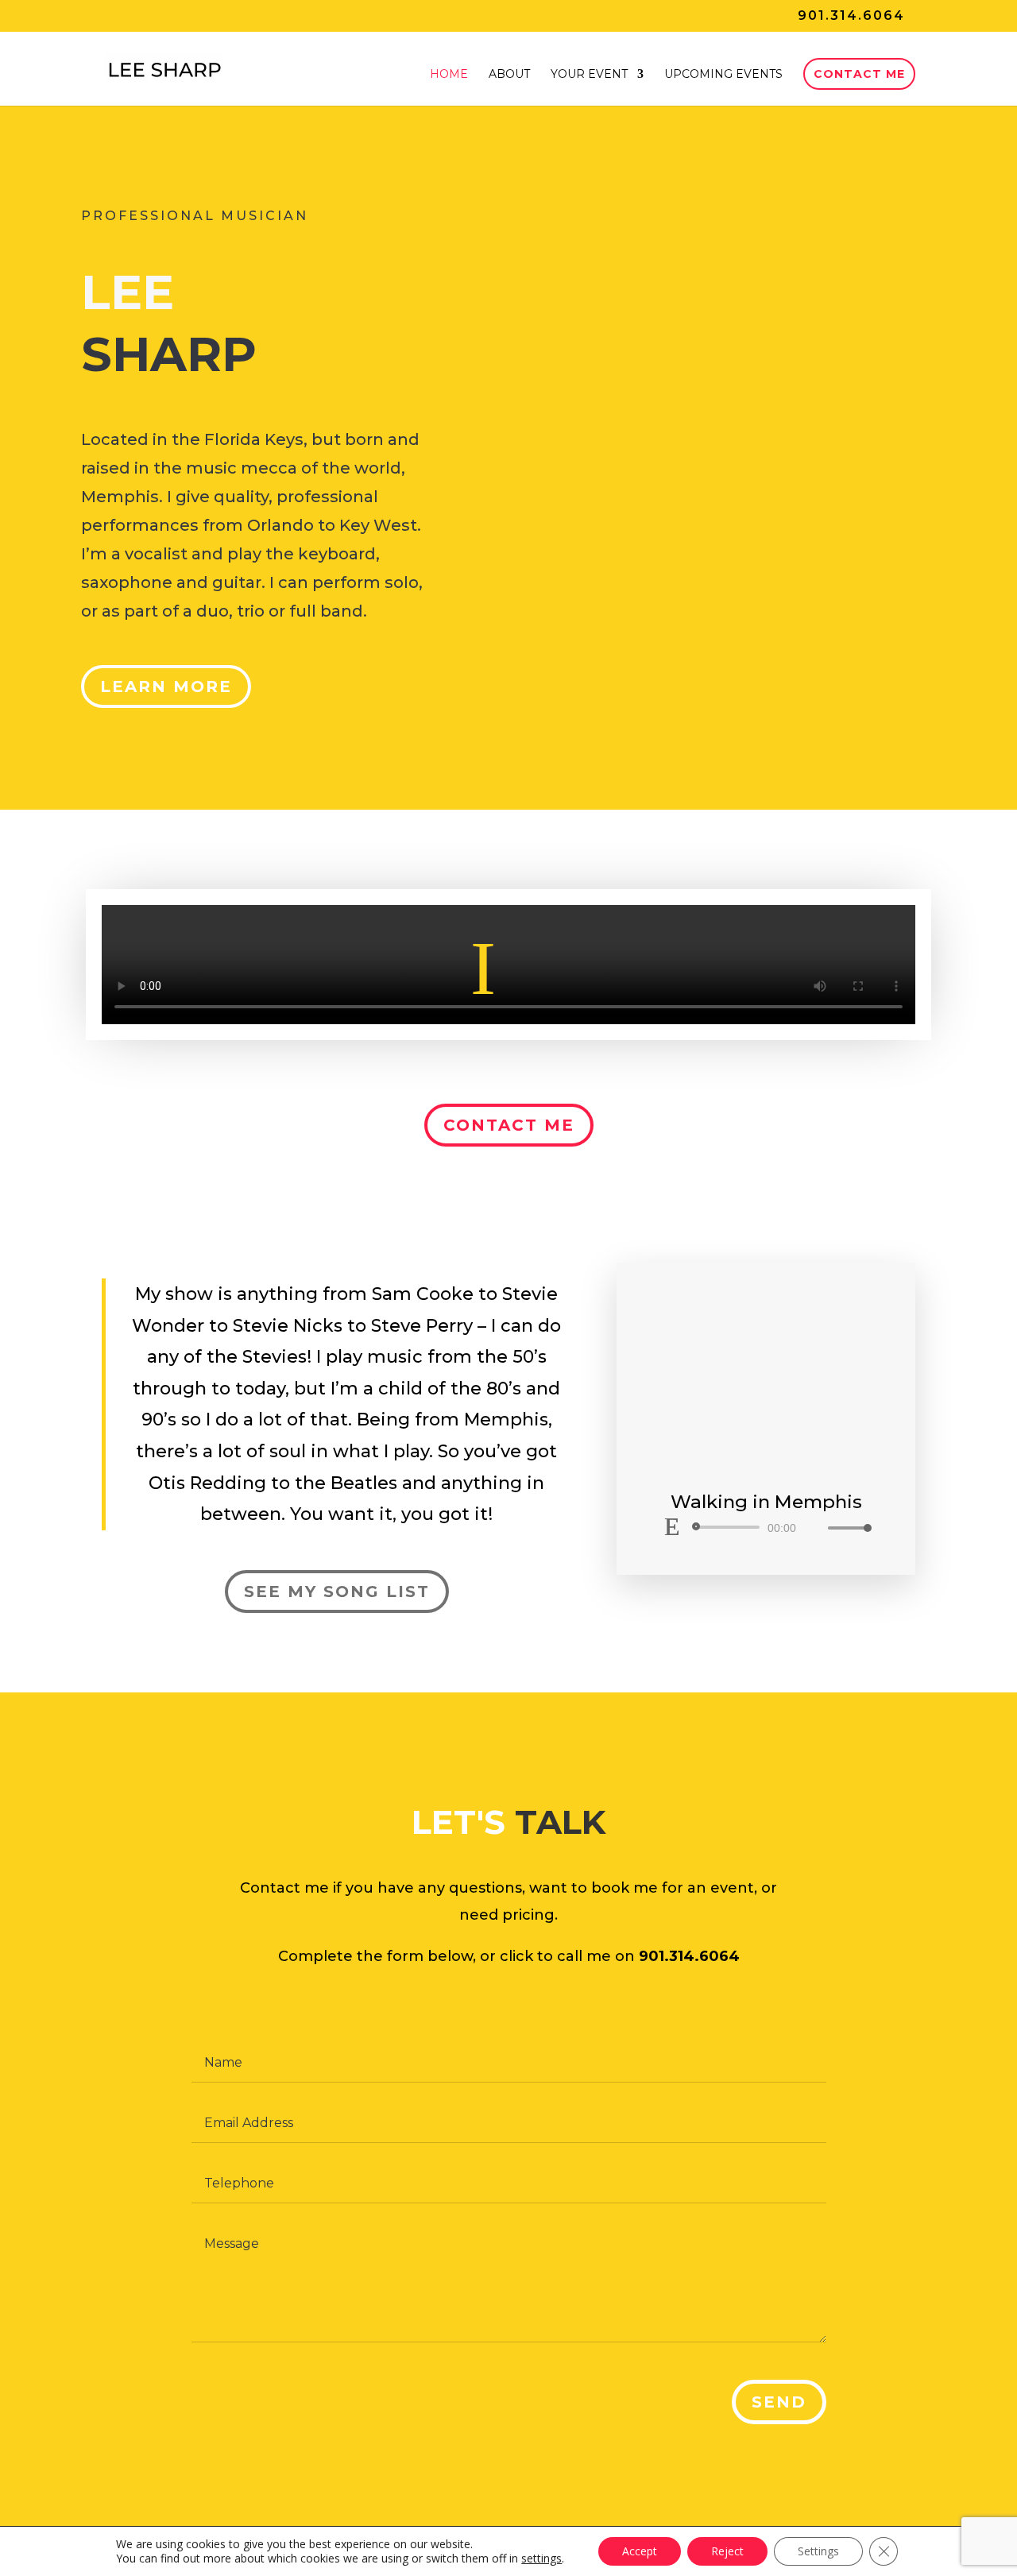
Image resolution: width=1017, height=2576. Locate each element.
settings (541, 2559)
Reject (727, 2551)
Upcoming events (723, 75)
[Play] (672, 1526)
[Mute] (815, 1528)
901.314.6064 (851, 15)
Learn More (166, 687)
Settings (818, 2551)
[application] (766, 1527)
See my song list (337, 1592)
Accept (640, 2551)
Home (449, 75)
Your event (589, 75)
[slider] (845, 1528)
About (509, 75)
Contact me (509, 1125)
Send (779, 2402)
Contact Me (859, 74)
